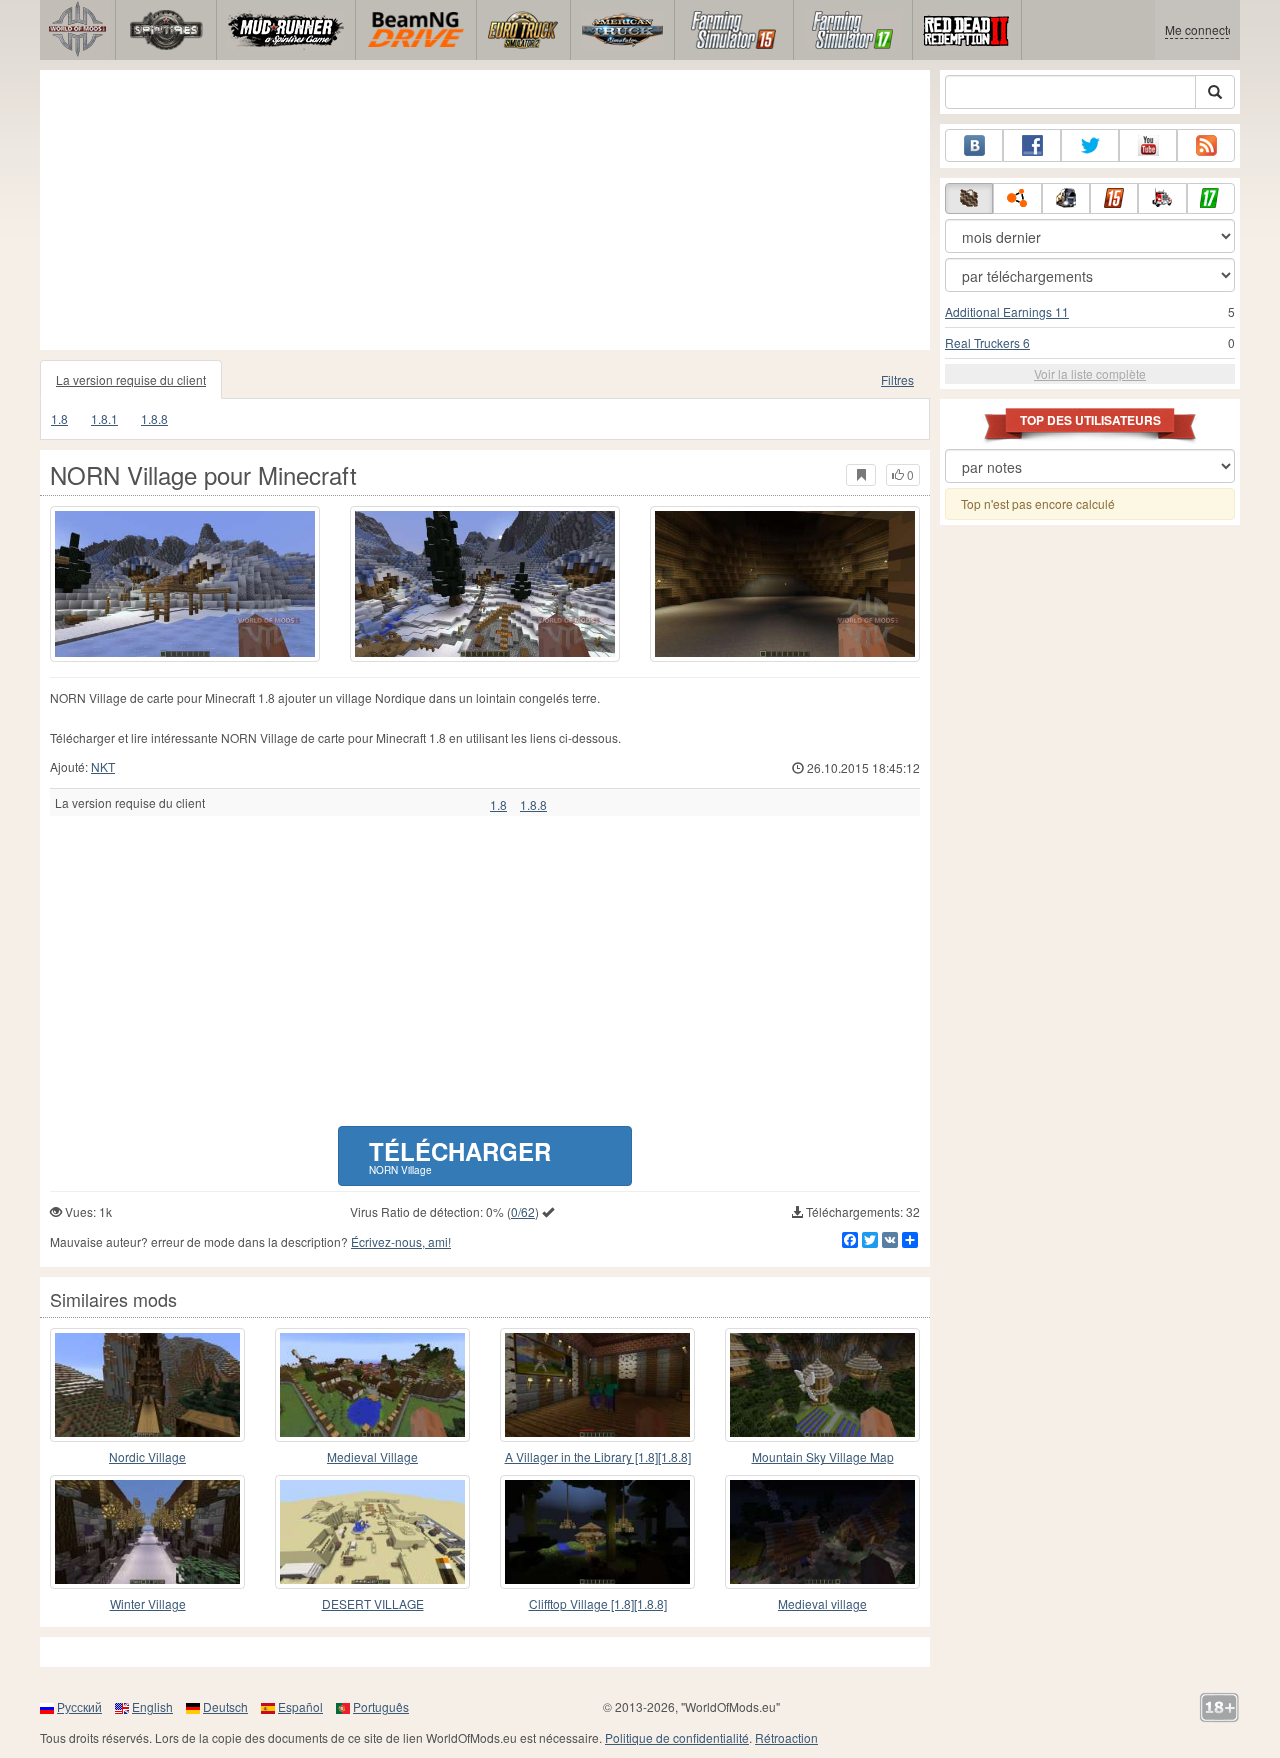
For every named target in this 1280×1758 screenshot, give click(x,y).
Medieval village (822, 1603)
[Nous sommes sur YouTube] (1148, 145)
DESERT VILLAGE (373, 1603)
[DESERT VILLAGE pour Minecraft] (372, 1532)
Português (381, 1706)
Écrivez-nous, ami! (401, 1241)
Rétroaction (786, 1737)
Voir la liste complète (1090, 373)
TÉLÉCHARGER (460, 1155)
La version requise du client (131, 379)
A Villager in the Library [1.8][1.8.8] (598, 1456)
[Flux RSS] (1206, 145)
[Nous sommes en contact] (974, 145)
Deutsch (225, 1706)
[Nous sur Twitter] (1090, 145)
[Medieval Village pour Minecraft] (372, 1385)
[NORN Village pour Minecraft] (185, 584)
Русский (79, 1706)
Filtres (897, 379)
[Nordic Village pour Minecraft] (147, 1385)
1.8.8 (154, 418)
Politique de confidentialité (677, 1737)
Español (300, 1706)
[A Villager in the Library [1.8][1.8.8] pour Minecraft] (597, 1385)
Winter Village (148, 1603)
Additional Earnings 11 (1007, 311)
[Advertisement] (485, 210)
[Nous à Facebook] (1032, 145)
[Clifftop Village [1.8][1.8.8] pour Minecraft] (597, 1532)
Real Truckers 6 (987, 342)
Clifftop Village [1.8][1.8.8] (598, 1603)
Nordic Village (147, 1456)
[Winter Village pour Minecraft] (147, 1532)
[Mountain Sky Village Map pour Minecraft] (822, 1385)
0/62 (523, 1211)
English (152, 1706)
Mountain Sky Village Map (823, 1456)
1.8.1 (104, 418)
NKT (103, 766)
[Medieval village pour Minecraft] (822, 1532)
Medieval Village (372, 1456)
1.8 (59, 418)
